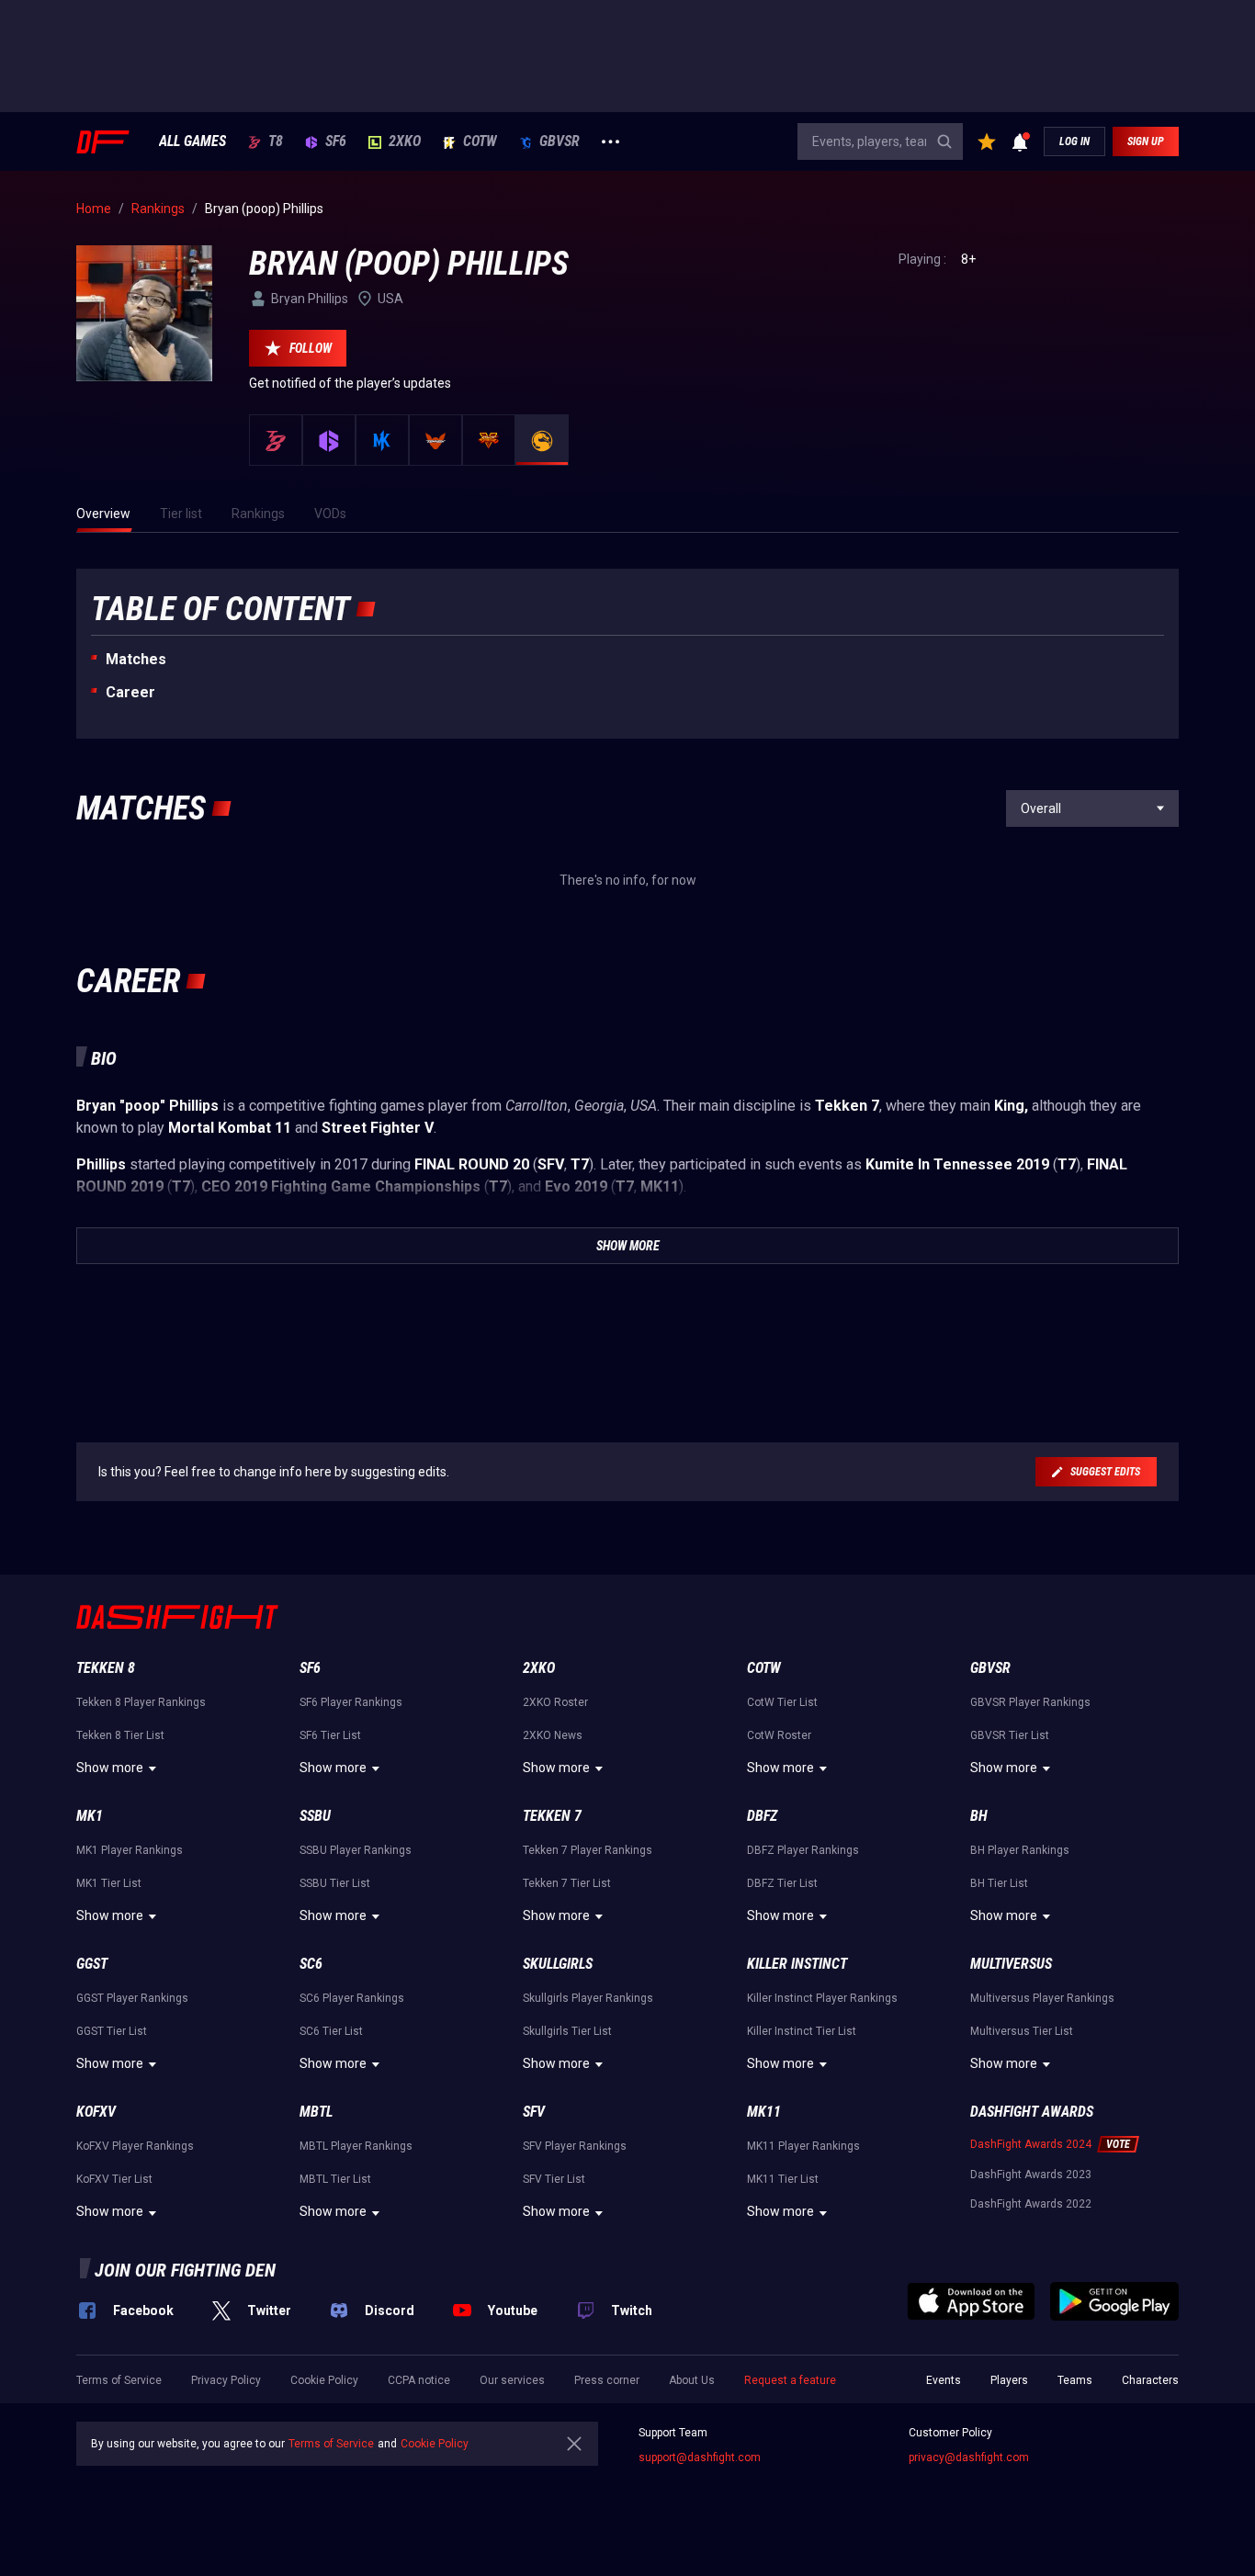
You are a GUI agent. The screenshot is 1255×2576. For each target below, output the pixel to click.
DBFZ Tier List (782, 1883)
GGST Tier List (112, 2031)
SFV (534, 2112)
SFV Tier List (554, 2179)
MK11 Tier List (783, 2179)
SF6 (336, 141)
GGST (92, 1964)
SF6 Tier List (330, 1735)
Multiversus (1011, 1964)
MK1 (90, 1816)
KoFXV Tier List (114, 2179)
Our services (512, 2380)
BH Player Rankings (1020, 1850)
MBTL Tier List (335, 2179)
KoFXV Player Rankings (135, 2146)
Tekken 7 (552, 1816)
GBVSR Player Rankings (1030, 1702)
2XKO (405, 141)
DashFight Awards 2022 (1031, 2204)
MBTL (316, 2112)
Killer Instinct (797, 1964)
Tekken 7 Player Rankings (588, 1850)
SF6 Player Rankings (351, 1702)
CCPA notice (419, 2380)
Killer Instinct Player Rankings (822, 1998)
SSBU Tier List (335, 1883)
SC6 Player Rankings (352, 1998)
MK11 (764, 2112)
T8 (276, 141)
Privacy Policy (226, 2380)
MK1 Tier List (109, 1883)
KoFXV (96, 2112)
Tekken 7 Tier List (567, 1883)
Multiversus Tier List (1022, 2031)
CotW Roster (779, 1735)
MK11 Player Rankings (803, 2146)
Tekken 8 (106, 1668)
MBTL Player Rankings (356, 2146)
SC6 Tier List (331, 2031)
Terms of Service (119, 2380)
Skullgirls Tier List (567, 2031)
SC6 (311, 1964)
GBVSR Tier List (1010, 1735)
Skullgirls (558, 1964)
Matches (136, 659)
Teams (1075, 2380)
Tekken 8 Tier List (120, 1735)
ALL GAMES (192, 141)
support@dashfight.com (700, 2457)
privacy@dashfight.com (969, 2457)
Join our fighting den (185, 2270)
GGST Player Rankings (132, 1998)
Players (1009, 2380)
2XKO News (553, 1735)
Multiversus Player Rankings (1042, 1998)
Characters (1150, 2380)
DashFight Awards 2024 (1031, 2144)
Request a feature (790, 2380)
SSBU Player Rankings (356, 1850)
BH (979, 1816)
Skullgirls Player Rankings (588, 1998)
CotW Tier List (782, 1702)
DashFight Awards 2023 (1031, 2175)
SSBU (315, 1816)
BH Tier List (999, 1883)
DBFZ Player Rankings (803, 1850)
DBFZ (762, 1816)
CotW (480, 141)
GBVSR (560, 141)
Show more (110, 1768)
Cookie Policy (324, 2380)
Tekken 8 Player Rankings (141, 1702)
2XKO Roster (555, 1702)
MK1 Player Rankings (130, 1850)
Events (944, 2380)
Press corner (607, 2380)
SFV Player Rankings (575, 2146)
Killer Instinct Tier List (802, 2031)
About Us (692, 2380)
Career (130, 692)
